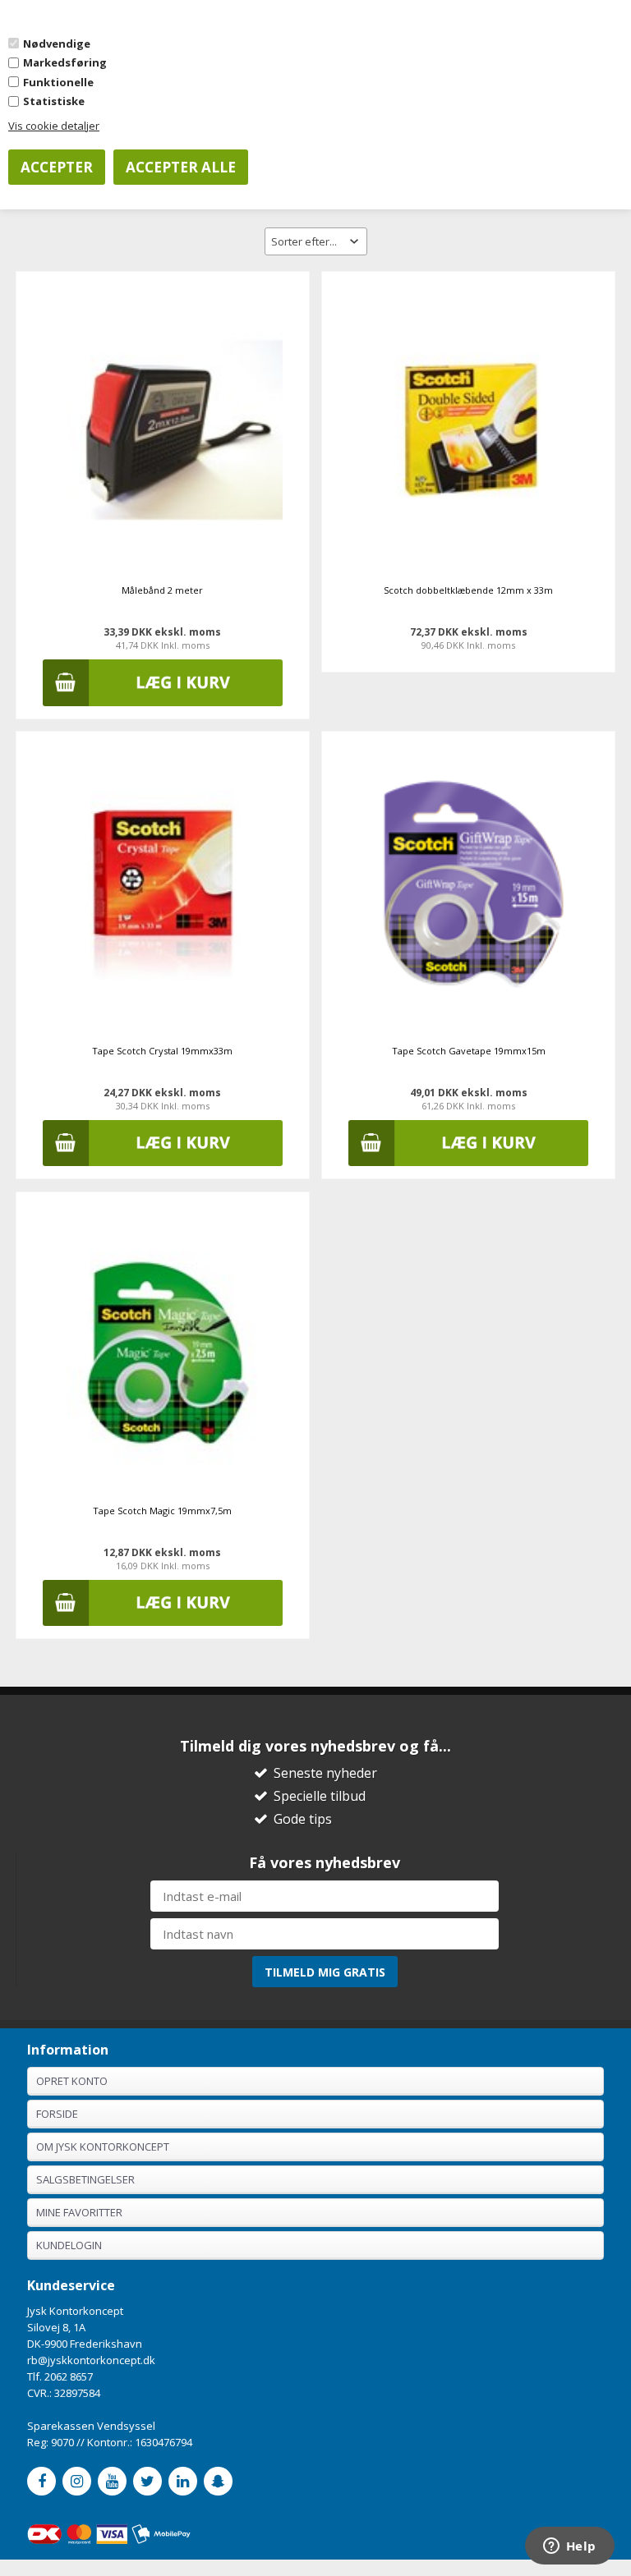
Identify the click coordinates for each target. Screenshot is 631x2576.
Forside (57, 2114)
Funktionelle (58, 82)
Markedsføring (65, 62)
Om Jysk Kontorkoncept (103, 2147)
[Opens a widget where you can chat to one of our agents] (569, 2547)
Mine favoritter (79, 2212)
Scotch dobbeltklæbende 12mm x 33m (468, 590)
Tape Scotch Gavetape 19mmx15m (469, 1051)
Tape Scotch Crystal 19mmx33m (162, 1051)
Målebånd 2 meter (162, 590)
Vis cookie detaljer (54, 126)
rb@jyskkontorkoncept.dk (91, 2360)
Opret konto (72, 2081)
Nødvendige (57, 44)
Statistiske (54, 101)
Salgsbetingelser (85, 2179)
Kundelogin (69, 2245)
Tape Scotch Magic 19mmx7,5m (162, 1511)
